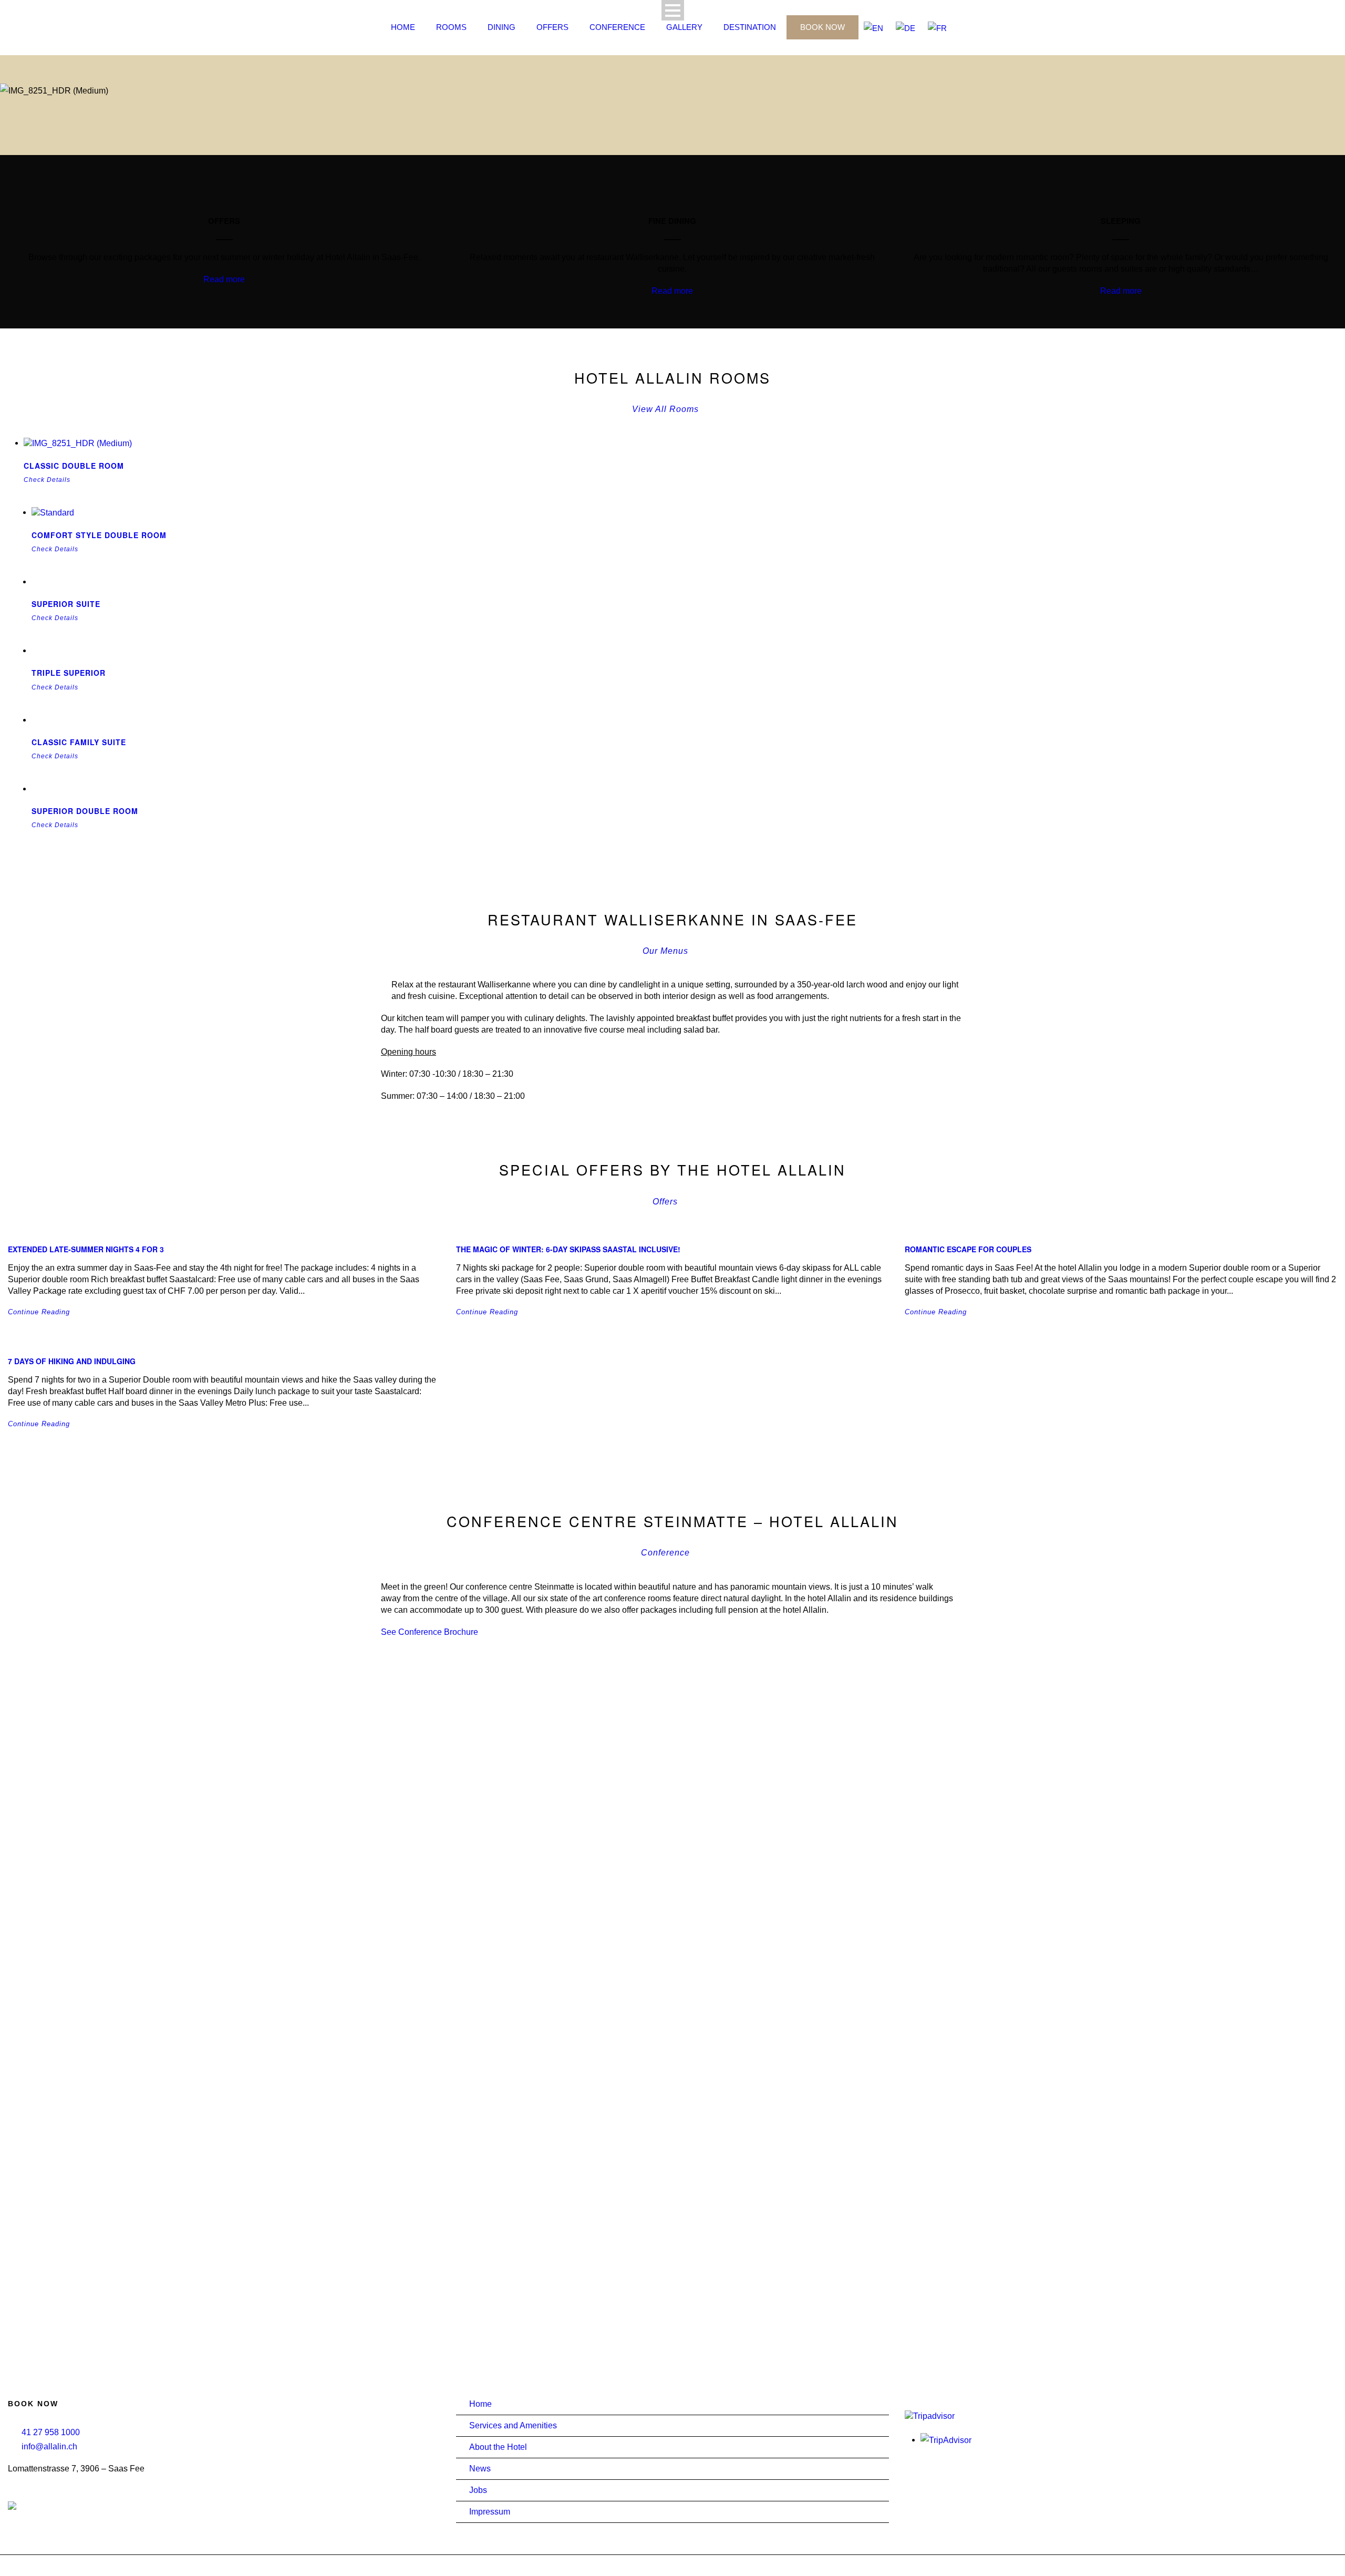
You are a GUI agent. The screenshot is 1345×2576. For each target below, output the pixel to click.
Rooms (451, 27)
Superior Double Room (85, 811)
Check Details (47, 480)
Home (403, 27)
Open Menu (673, 10)
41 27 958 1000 (51, 2432)
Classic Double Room (74, 466)
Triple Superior (69, 673)
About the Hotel (498, 2447)
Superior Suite (66, 604)
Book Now (822, 27)
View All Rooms (665, 409)
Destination (750, 27)
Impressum (490, 2512)
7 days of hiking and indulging (72, 1361)
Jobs (478, 2490)
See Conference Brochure (430, 1632)
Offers (552, 27)
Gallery (684, 27)
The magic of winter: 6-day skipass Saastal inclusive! (568, 1249)
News (480, 2469)
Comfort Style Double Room (99, 535)
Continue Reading (39, 1312)
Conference (617, 27)
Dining (501, 27)
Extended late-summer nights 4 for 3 (86, 1249)
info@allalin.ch (49, 2446)
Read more (224, 279)
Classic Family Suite (79, 742)
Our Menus (665, 951)
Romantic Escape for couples (968, 1249)
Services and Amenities (513, 2425)
